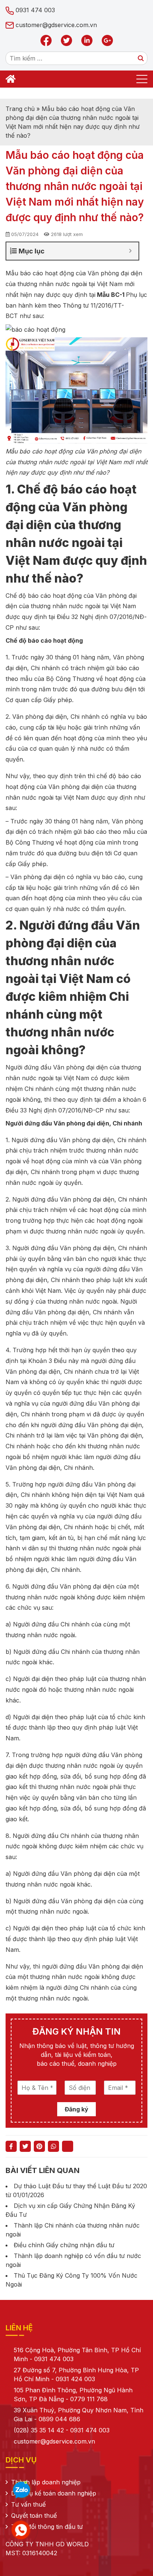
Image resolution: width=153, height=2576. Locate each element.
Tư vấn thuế (28, 2504)
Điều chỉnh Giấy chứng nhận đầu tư (64, 2245)
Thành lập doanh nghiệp (46, 2482)
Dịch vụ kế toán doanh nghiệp (54, 2493)
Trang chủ (20, 109)
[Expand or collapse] (130, 251)
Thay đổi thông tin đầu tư (47, 2527)
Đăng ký (76, 2109)
